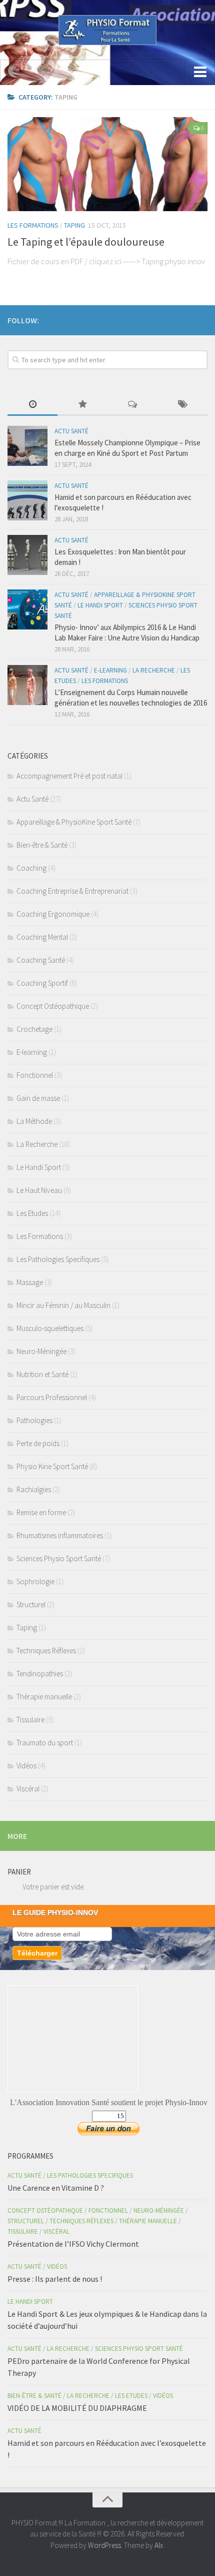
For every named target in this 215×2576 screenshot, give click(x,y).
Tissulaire (30, 1720)
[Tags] (182, 405)
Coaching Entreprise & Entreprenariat (72, 891)
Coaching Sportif (42, 983)
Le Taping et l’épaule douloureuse (86, 242)
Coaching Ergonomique (53, 914)
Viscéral (28, 1789)
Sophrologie (35, 1581)
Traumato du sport (45, 1743)
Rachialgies (34, 1489)
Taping (74, 225)
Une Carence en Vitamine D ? (56, 2188)
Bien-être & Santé (42, 845)
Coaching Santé (41, 960)
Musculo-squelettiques (50, 1328)
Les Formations (33, 225)
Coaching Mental (42, 937)
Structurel (31, 1604)
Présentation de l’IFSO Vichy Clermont (73, 2244)
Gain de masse (38, 1098)
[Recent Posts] (32, 405)
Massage (30, 1282)
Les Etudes (32, 1213)
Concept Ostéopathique (53, 1006)
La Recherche (154, 670)
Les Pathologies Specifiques (58, 1259)
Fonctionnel (35, 1075)
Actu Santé (71, 431)
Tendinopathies (40, 1674)
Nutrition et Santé (42, 1374)
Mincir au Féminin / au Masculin (63, 1305)
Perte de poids (38, 1443)
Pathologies (34, 1420)
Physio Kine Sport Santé (52, 1466)
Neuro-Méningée (41, 1351)
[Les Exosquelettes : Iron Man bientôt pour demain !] (27, 555)
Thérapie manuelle (44, 1697)
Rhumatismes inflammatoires (60, 1535)
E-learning (110, 670)
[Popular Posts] (82, 405)
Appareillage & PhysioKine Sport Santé (74, 822)
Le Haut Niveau (39, 1190)
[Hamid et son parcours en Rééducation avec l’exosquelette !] (27, 500)
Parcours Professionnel (52, 1397)
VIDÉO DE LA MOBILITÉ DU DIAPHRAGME (77, 2408)
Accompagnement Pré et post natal (69, 776)
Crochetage (34, 1029)
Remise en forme (41, 1512)
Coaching (31, 868)
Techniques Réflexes (46, 1651)
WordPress (104, 2545)
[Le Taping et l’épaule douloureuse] (107, 164)
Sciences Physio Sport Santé (59, 1558)
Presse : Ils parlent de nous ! (55, 2279)
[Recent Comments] (132, 405)
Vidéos (26, 1766)
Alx (159, 2545)
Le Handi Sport (100, 605)
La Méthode (34, 1121)
